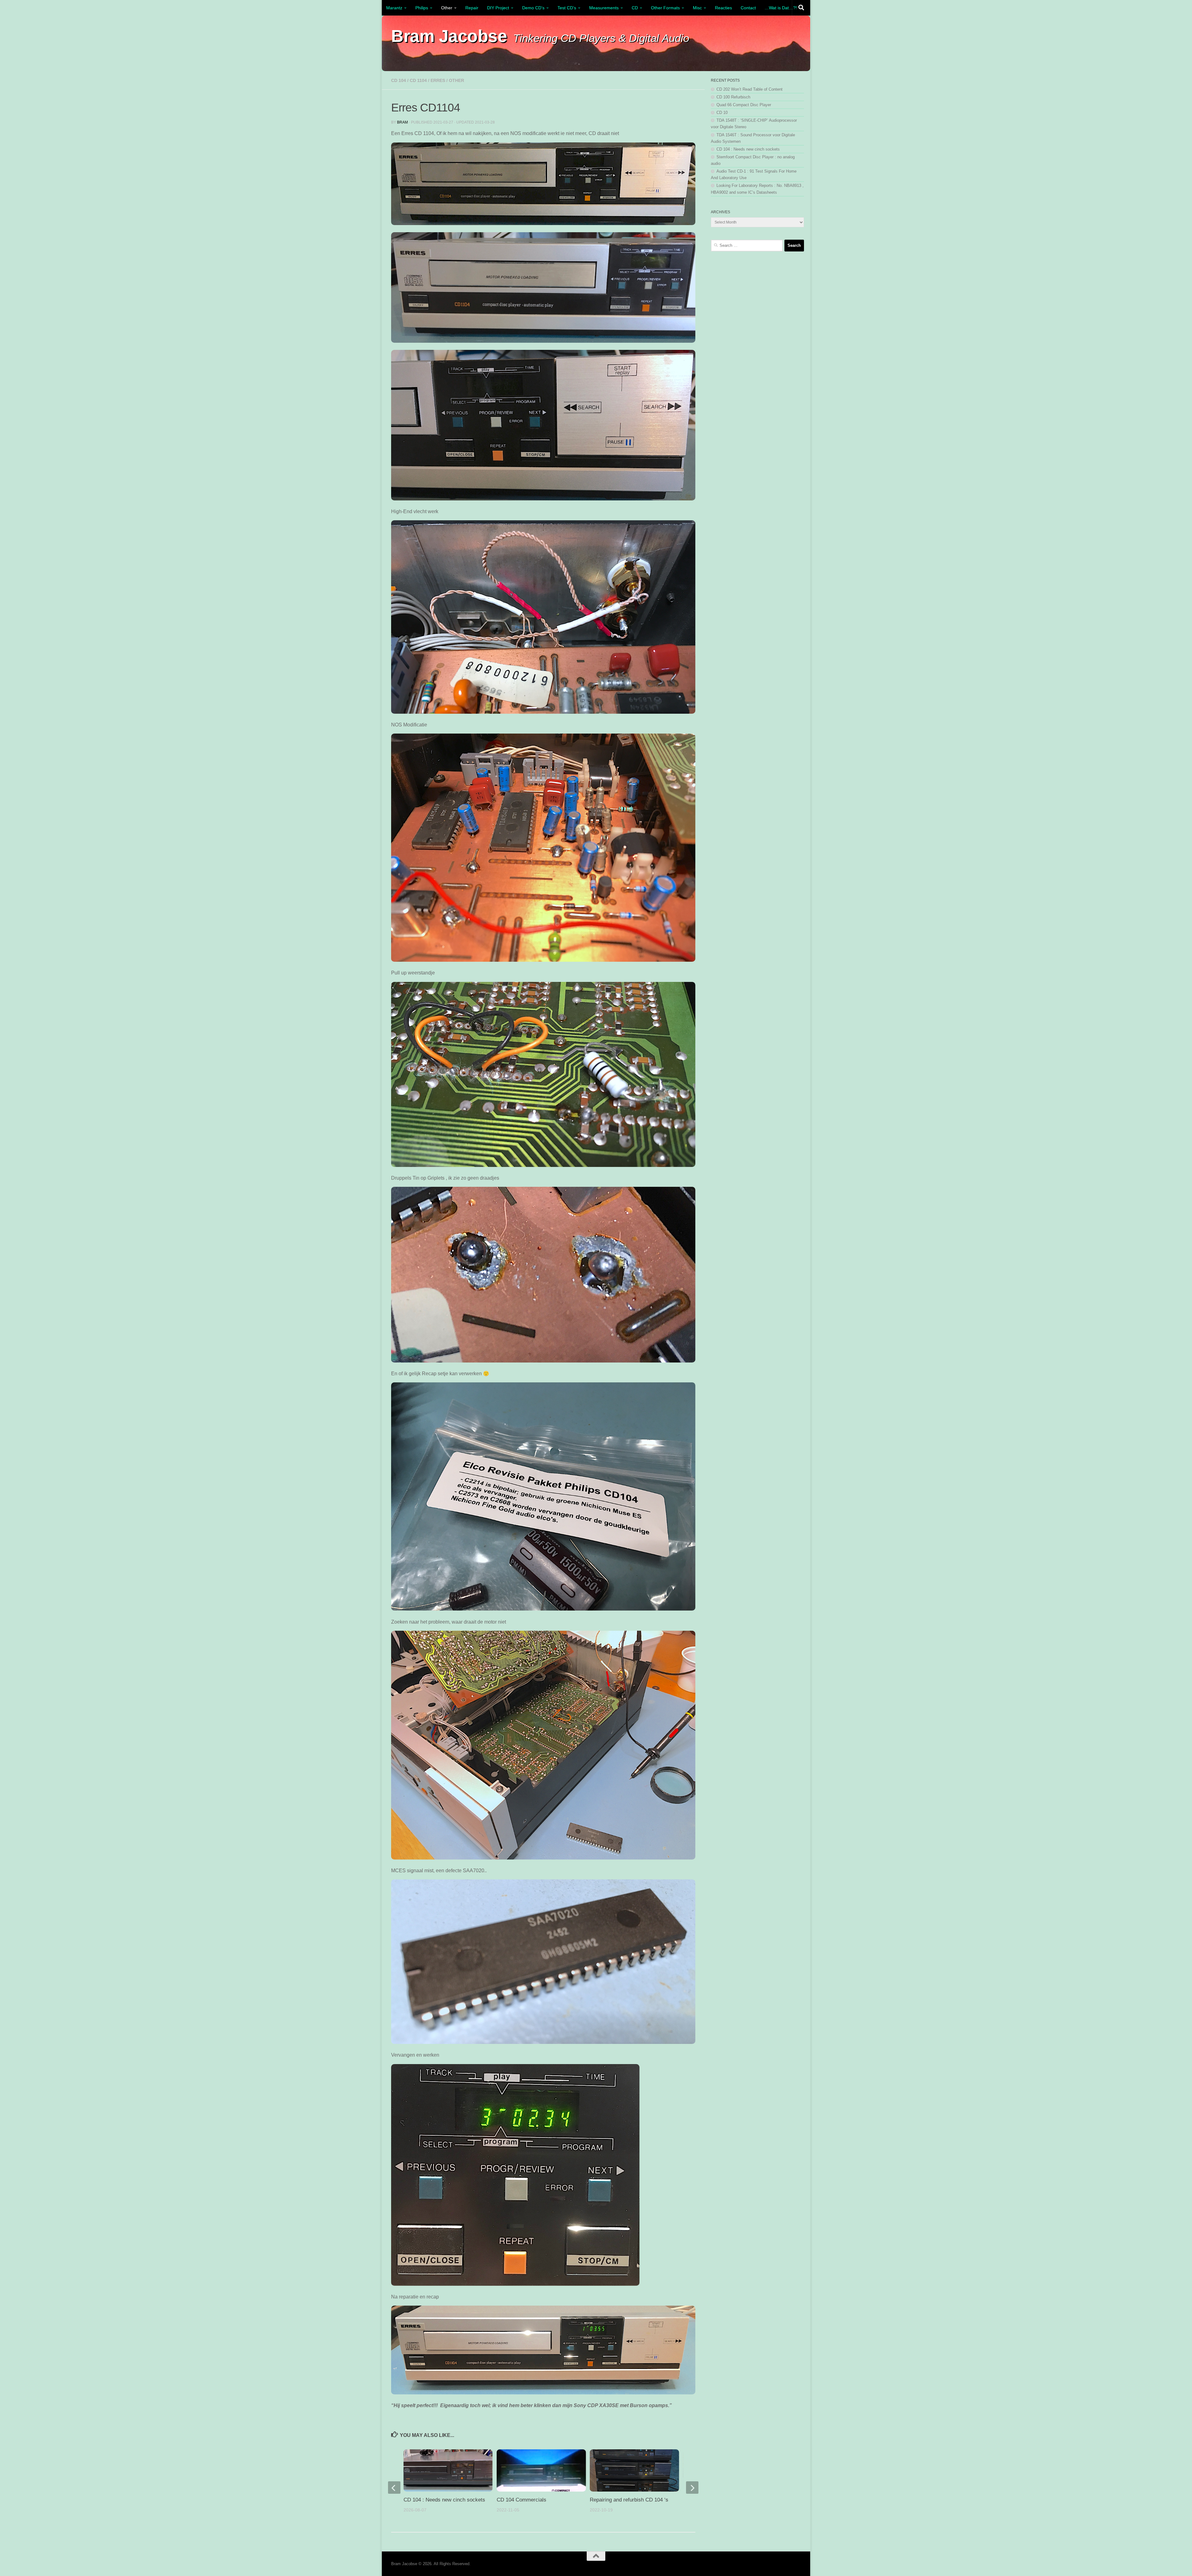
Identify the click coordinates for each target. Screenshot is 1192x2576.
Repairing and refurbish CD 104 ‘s (629, 2500)
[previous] (394, 2488)
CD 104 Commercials (521, 2500)
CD (635, 8)
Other (447, 8)
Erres (438, 80)
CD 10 (722, 113)
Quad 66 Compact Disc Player (744, 105)
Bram (402, 122)
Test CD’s (567, 8)
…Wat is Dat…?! (781, 8)
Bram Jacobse (449, 36)
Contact (748, 8)
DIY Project (498, 8)
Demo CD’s (533, 8)
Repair (472, 8)
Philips (422, 8)
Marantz (394, 8)
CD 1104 (418, 80)
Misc (697, 8)
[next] (692, 2488)
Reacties (723, 8)
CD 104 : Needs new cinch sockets (444, 2500)
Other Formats (665, 8)
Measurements (604, 8)
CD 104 (399, 80)
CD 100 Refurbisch (733, 97)
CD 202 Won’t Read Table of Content (750, 89)
